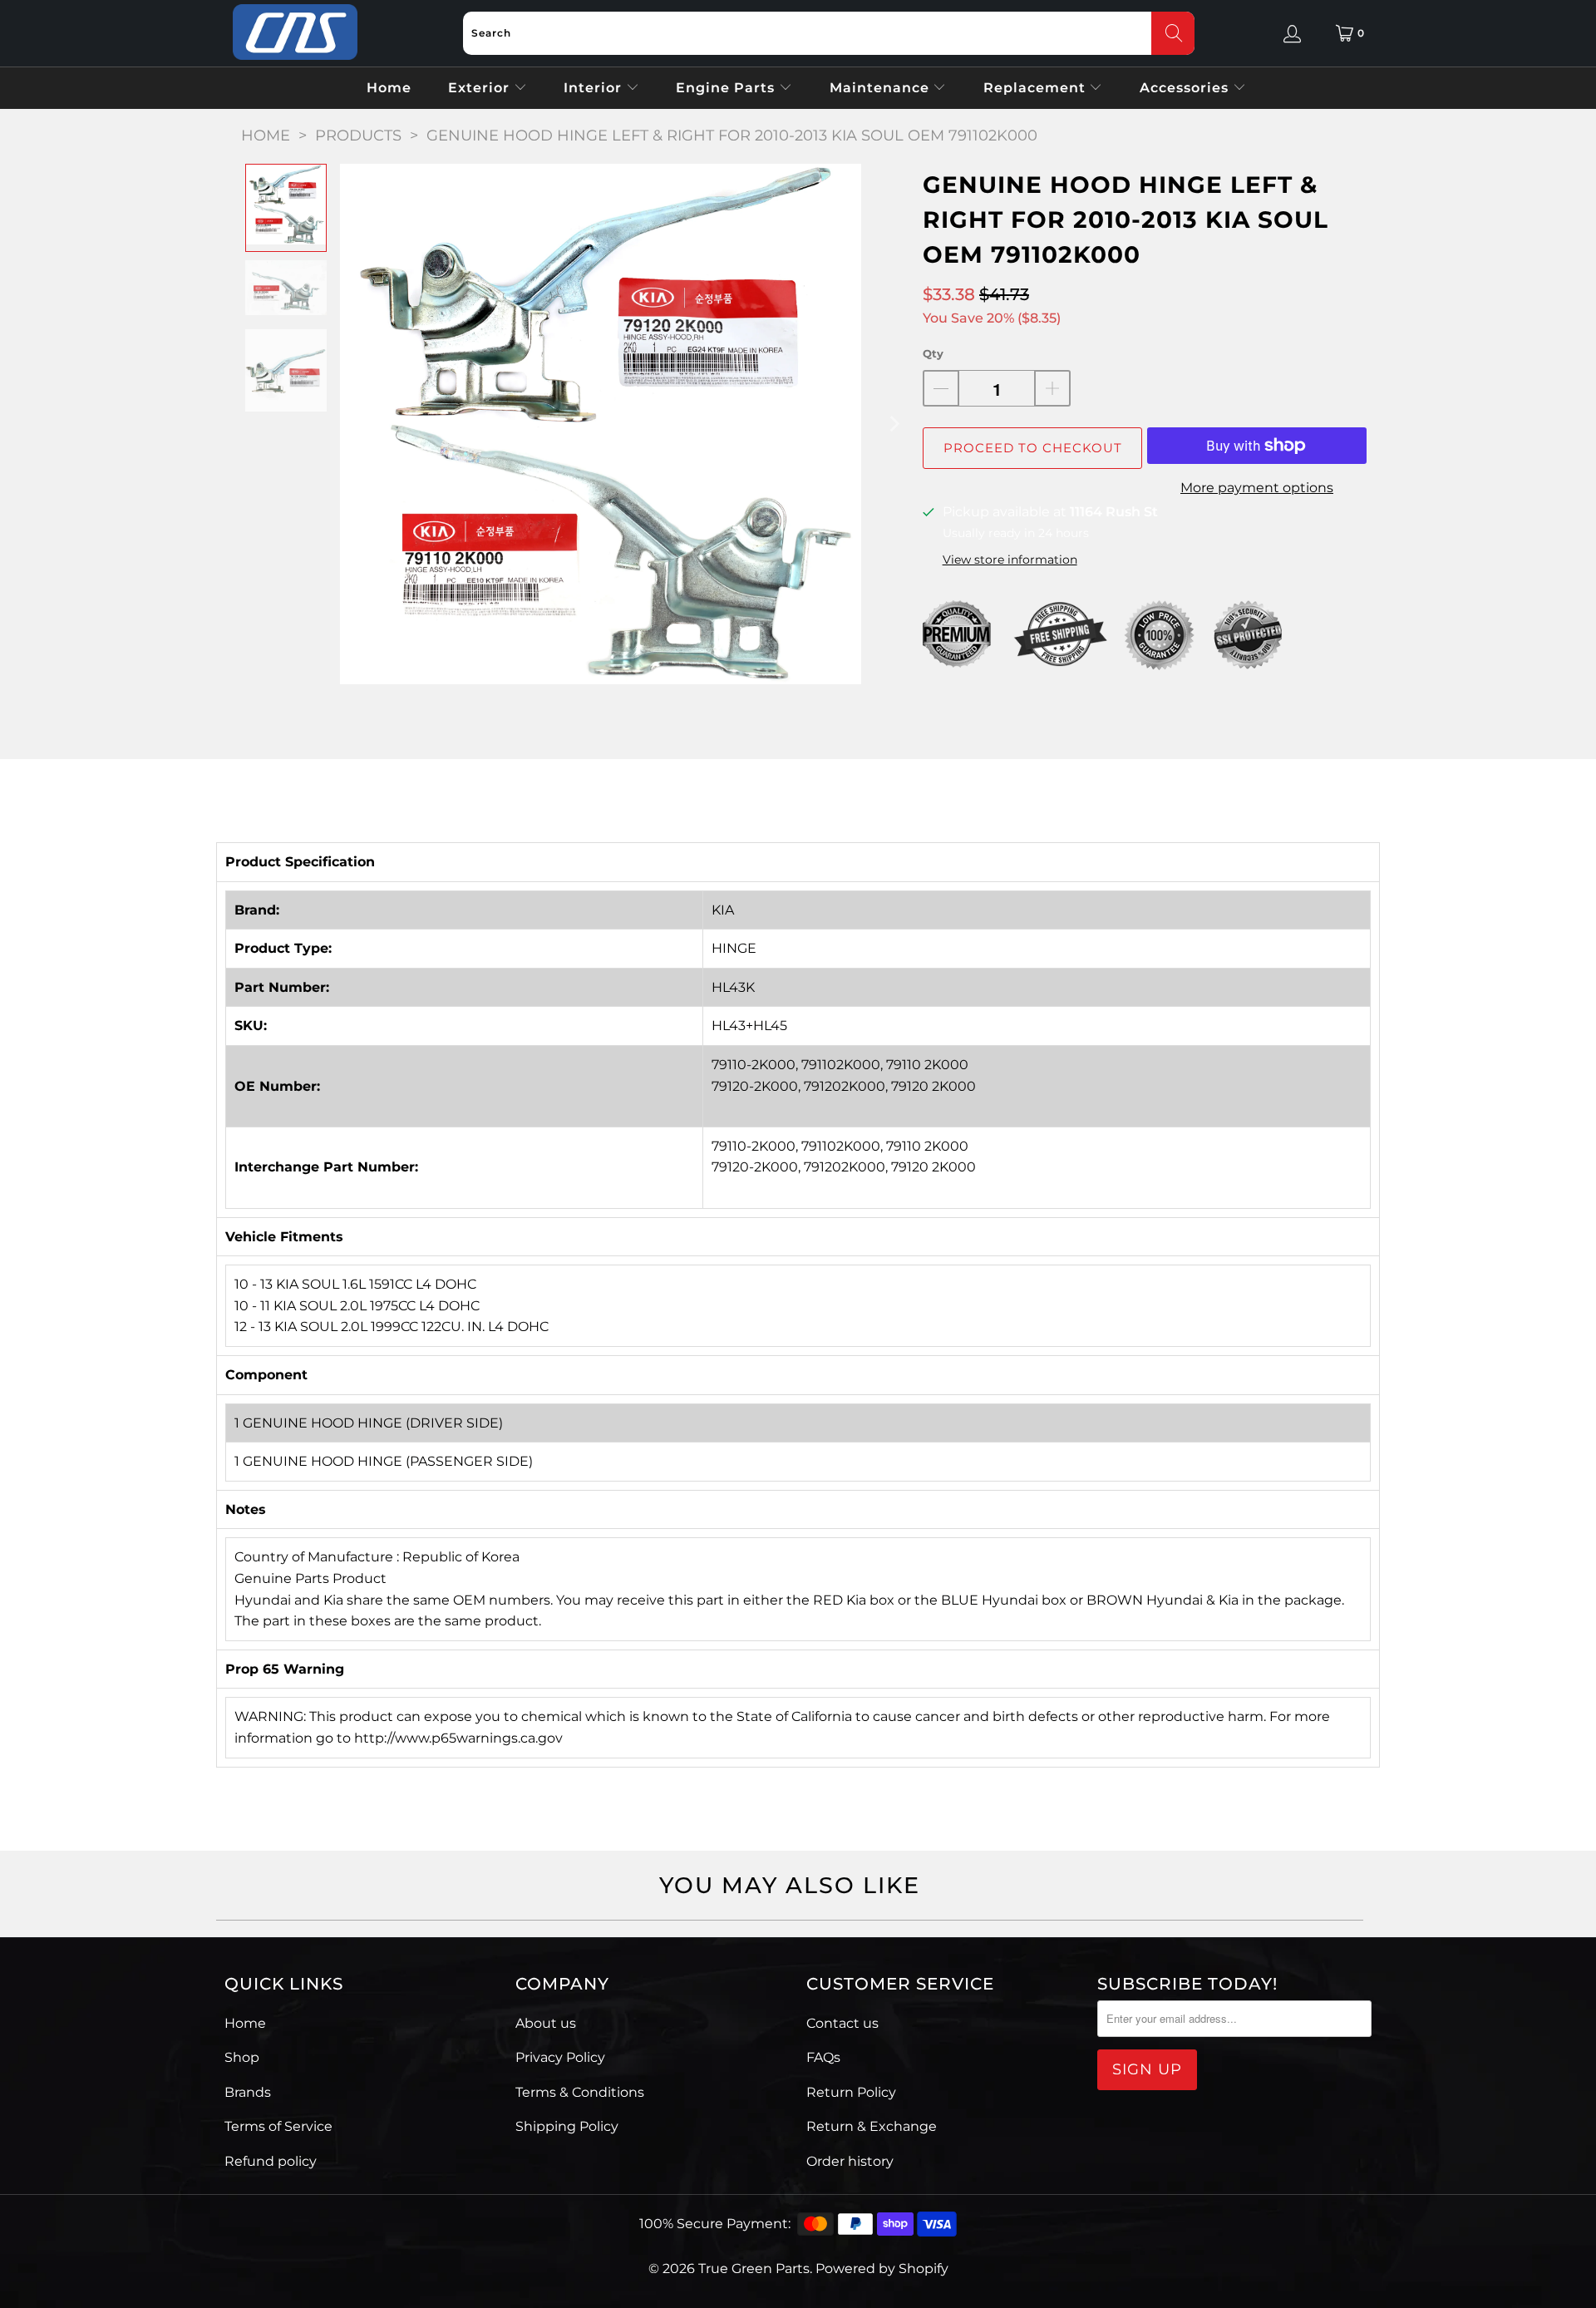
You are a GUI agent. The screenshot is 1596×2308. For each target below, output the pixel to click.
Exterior (481, 88)
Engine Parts (727, 88)
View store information (1010, 560)
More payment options (1257, 488)
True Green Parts (754, 2269)
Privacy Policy (560, 2057)
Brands (248, 2092)
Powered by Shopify (882, 2269)
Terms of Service (278, 2126)
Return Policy (851, 2092)
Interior (595, 88)
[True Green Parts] (295, 33)
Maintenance (882, 88)
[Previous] (352, 424)
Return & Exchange (872, 2126)
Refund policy (271, 2161)
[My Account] (1292, 33)
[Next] (894, 424)
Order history (850, 2161)
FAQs (823, 2057)
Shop (242, 2057)
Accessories (1186, 88)
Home (389, 88)
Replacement (1037, 88)
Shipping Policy (567, 2126)
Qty (933, 353)
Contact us (842, 2023)
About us (546, 2023)
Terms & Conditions (580, 2092)
